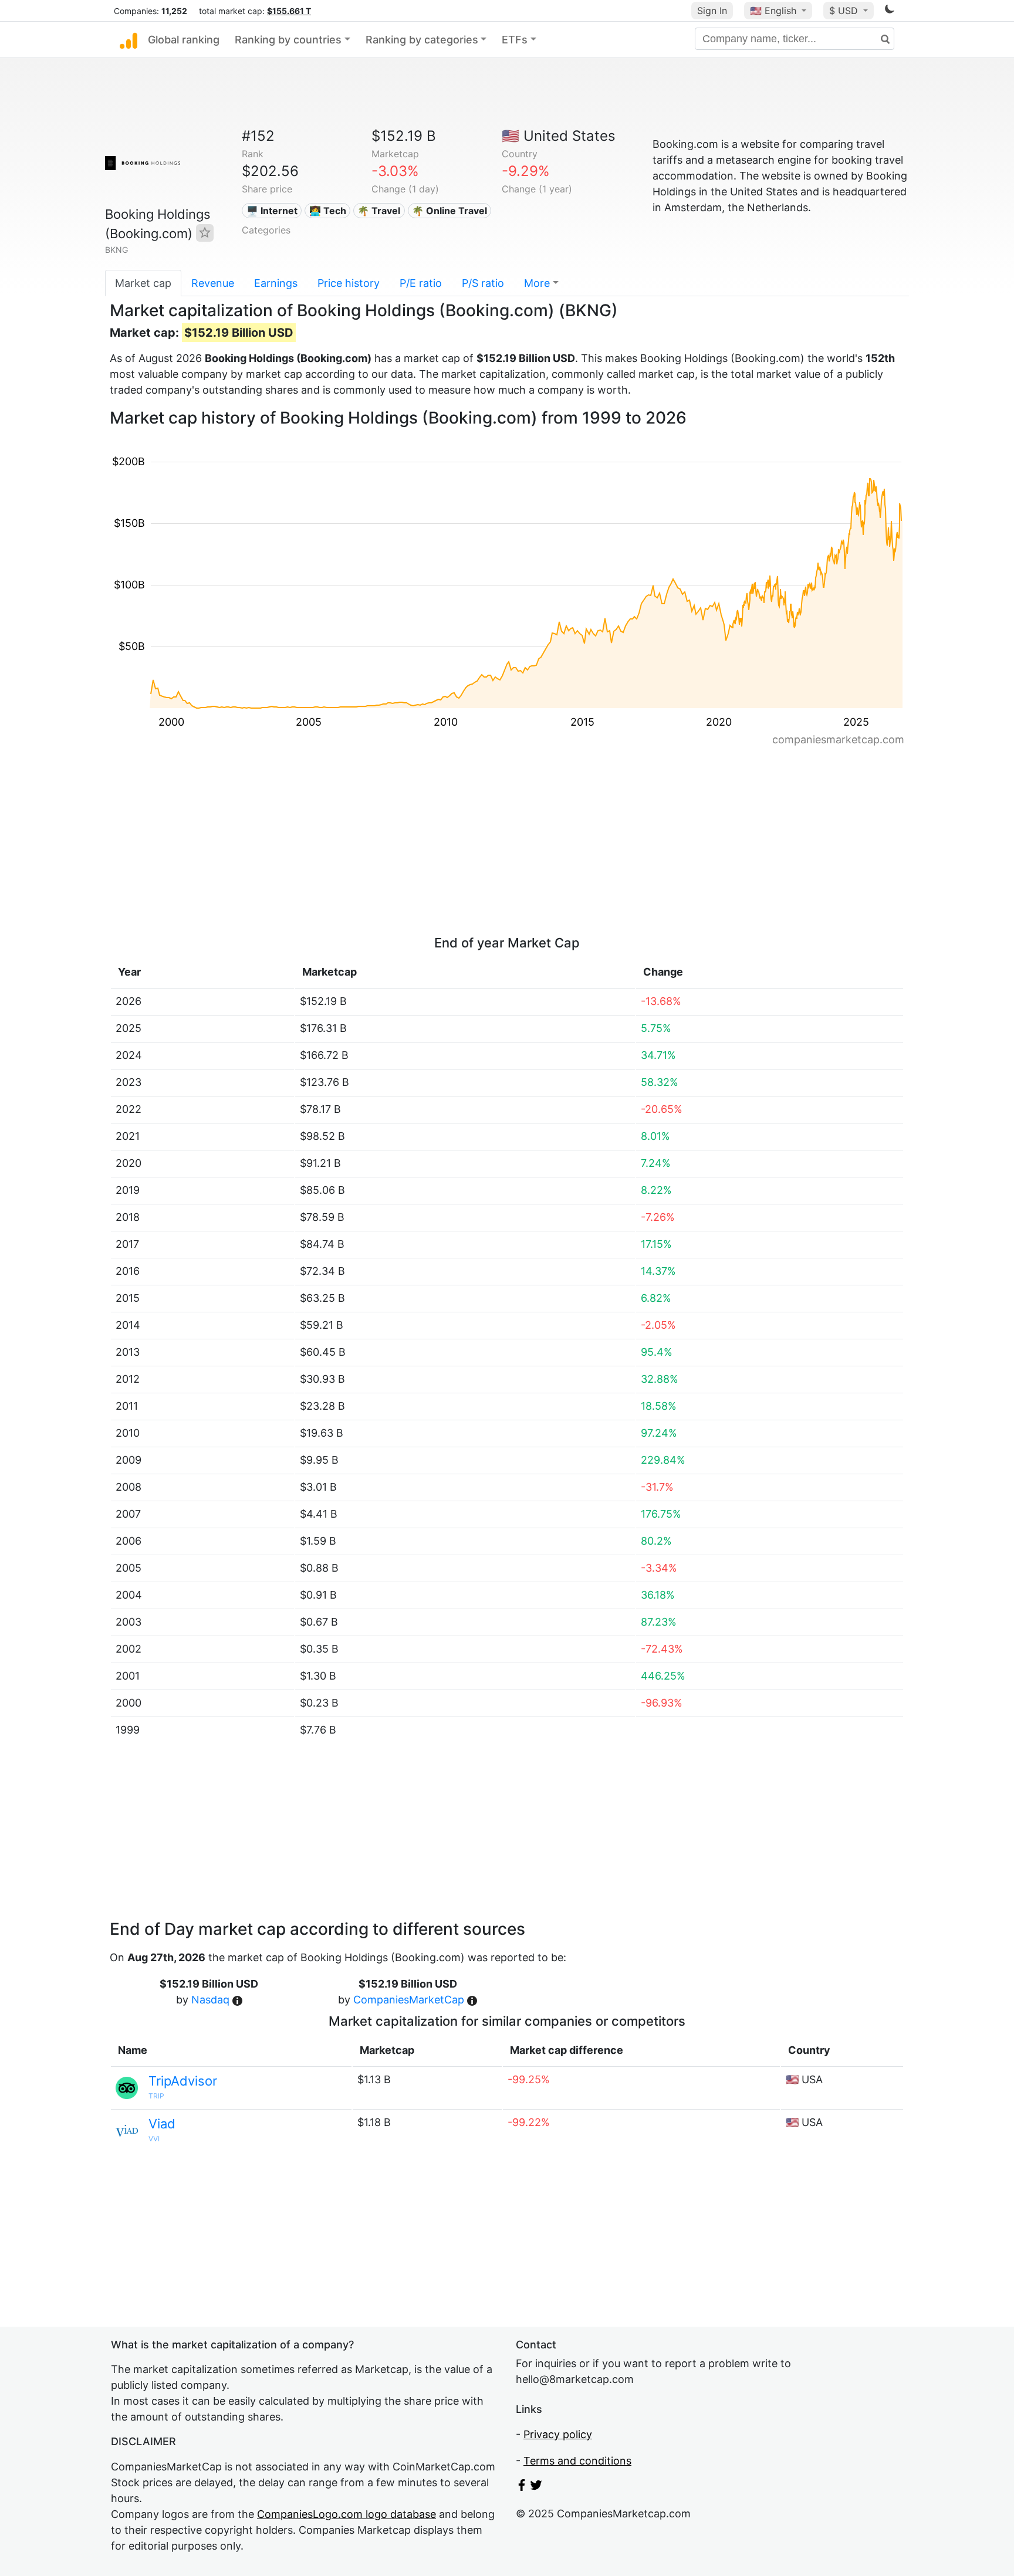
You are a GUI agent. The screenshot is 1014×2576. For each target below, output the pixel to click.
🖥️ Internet (272, 211)
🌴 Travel (379, 211)
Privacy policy (558, 2434)
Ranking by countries (288, 40)
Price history (349, 283)
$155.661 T (289, 11)
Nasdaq (210, 2000)
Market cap (143, 283)
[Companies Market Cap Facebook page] (522, 2487)
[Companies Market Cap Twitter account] (536, 2487)
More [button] (537, 283)
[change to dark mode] (890, 11)
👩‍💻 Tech (328, 211)
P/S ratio (483, 283)
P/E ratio (421, 283)
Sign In (712, 11)
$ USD (845, 11)
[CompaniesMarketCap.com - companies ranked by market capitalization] (129, 40)
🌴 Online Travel (449, 211)
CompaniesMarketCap (409, 2000)
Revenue (213, 283)
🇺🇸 (773, 11)
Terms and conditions (577, 2461)
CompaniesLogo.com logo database (347, 2514)
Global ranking (184, 40)
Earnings (276, 283)
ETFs (515, 40)
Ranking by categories (422, 40)
